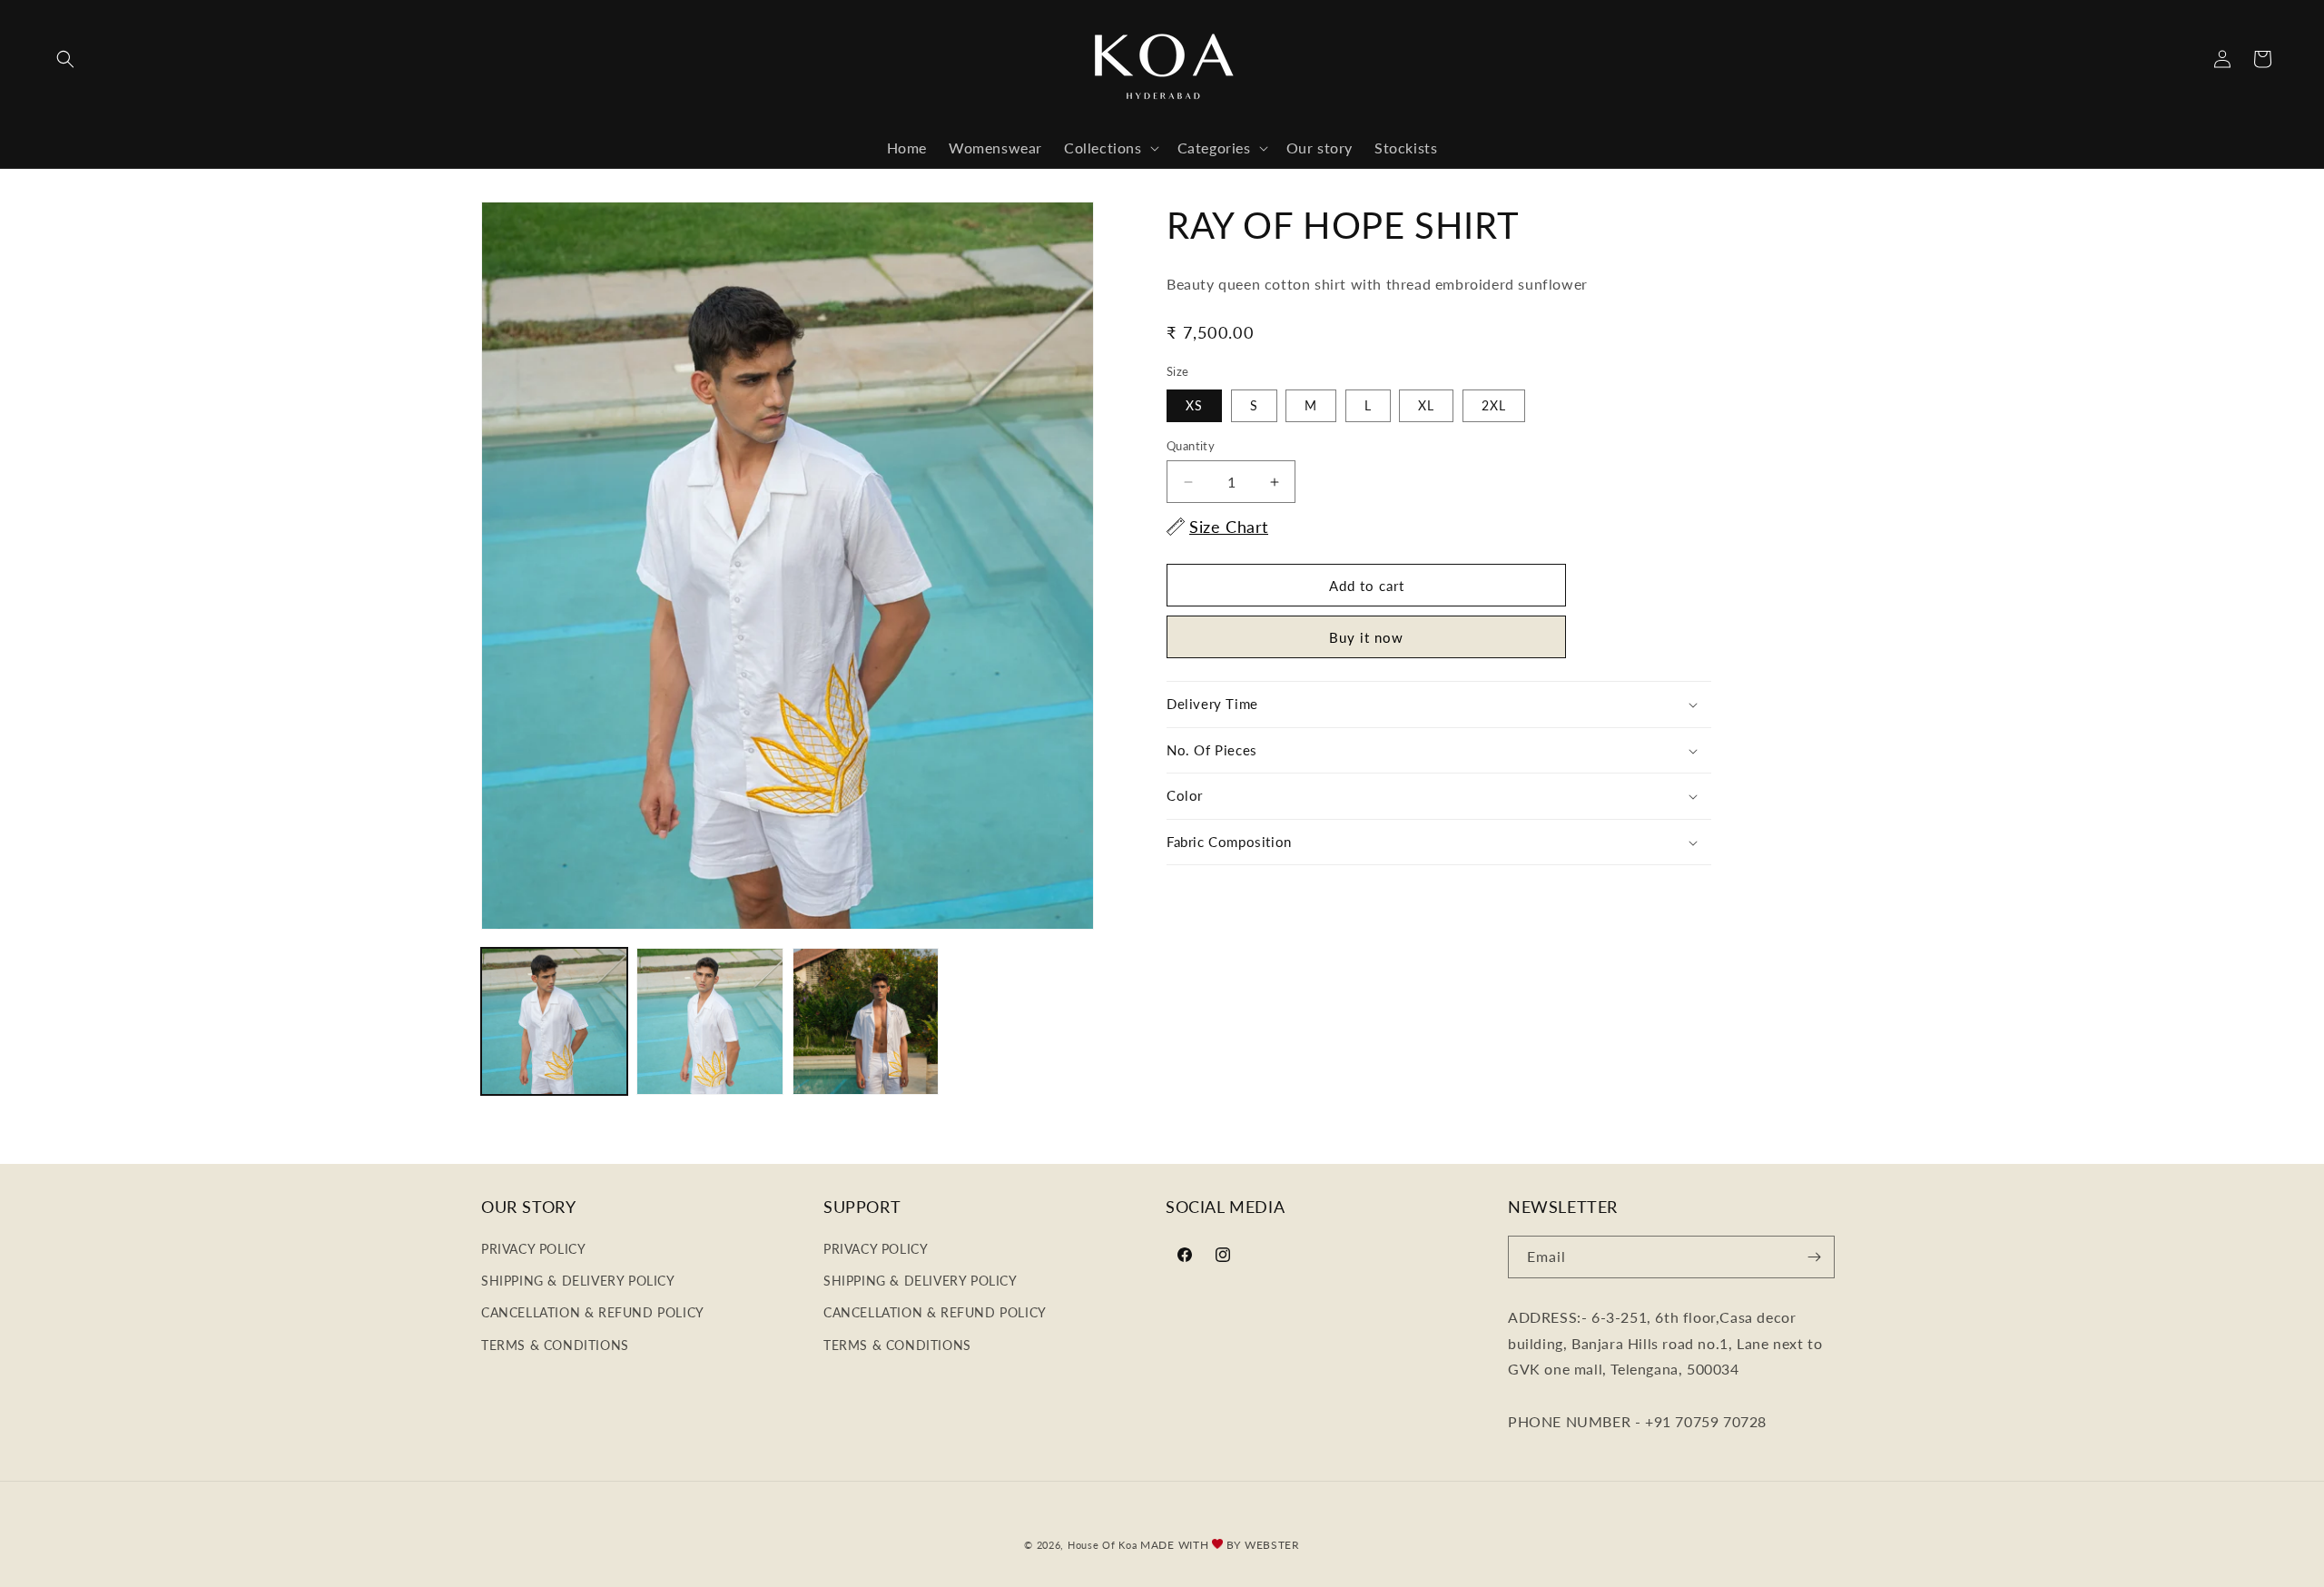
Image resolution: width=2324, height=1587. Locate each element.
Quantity (1191, 446)
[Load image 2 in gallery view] (709, 1021)
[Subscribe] (1814, 1257)
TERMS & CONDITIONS (555, 1345)
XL (1426, 405)
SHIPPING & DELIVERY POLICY (578, 1281)
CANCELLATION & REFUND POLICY (593, 1312)
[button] (65, 59)
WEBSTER (1272, 1545)
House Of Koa (1102, 1545)
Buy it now (1366, 637)
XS (1194, 405)
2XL (1494, 405)
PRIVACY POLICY (533, 1249)
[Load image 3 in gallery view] (866, 1021)
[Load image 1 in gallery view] (554, 1021)
